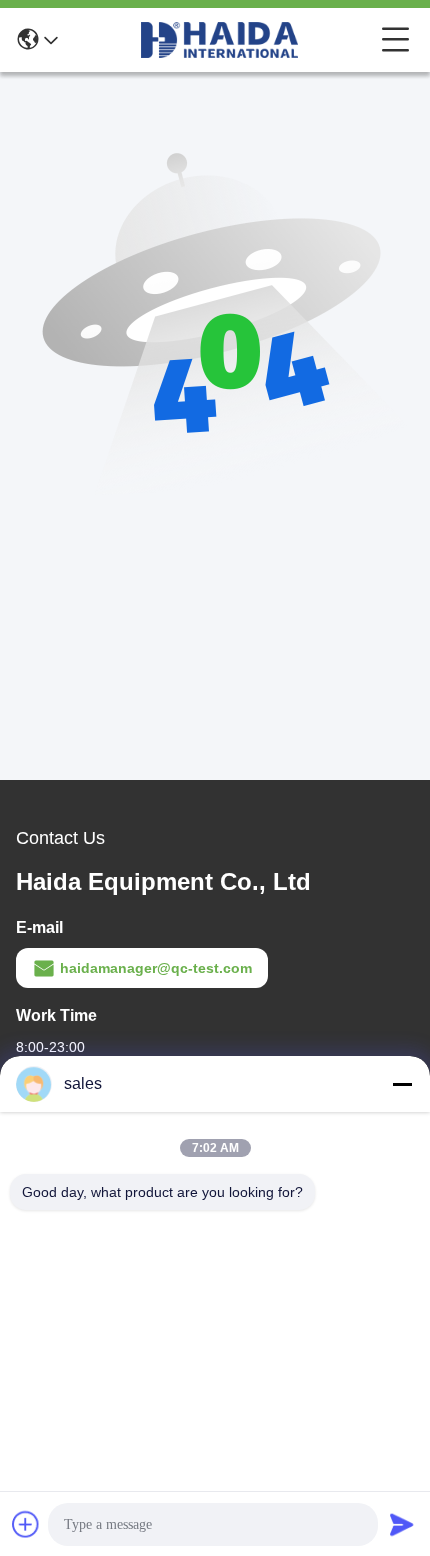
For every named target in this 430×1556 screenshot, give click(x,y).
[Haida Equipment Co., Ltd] (220, 40)
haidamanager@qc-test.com (156, 968)
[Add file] (26, 1524)
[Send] (402, 1524)
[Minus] (402, 1084)
